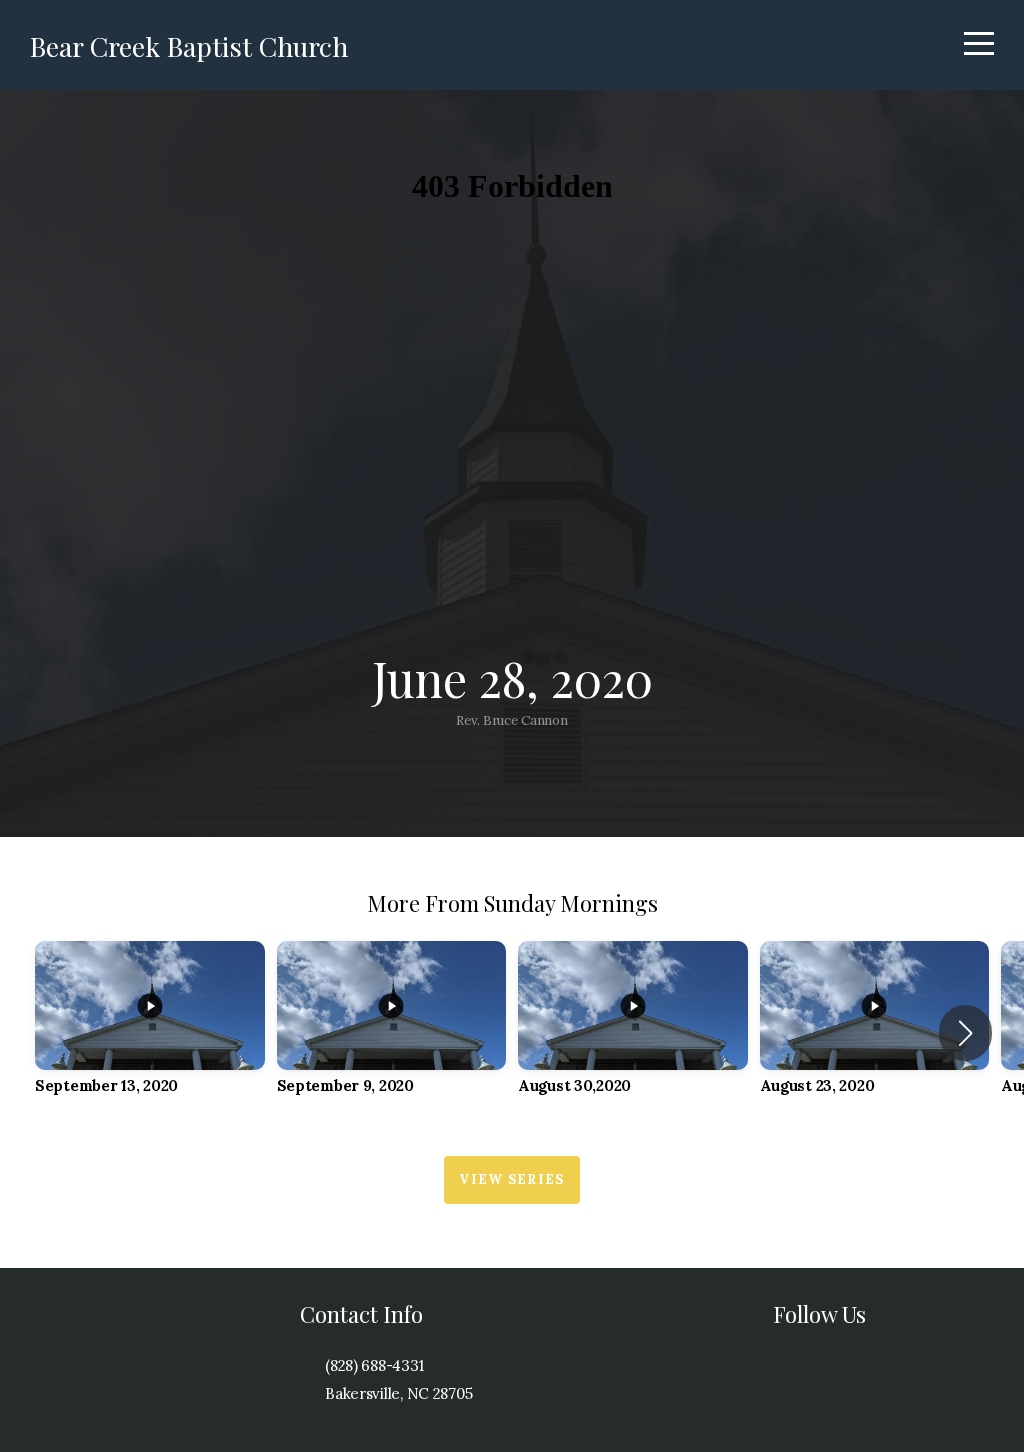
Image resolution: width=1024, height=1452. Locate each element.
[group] (150, 1033)
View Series (511, 1179)
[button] (965, 1033)
